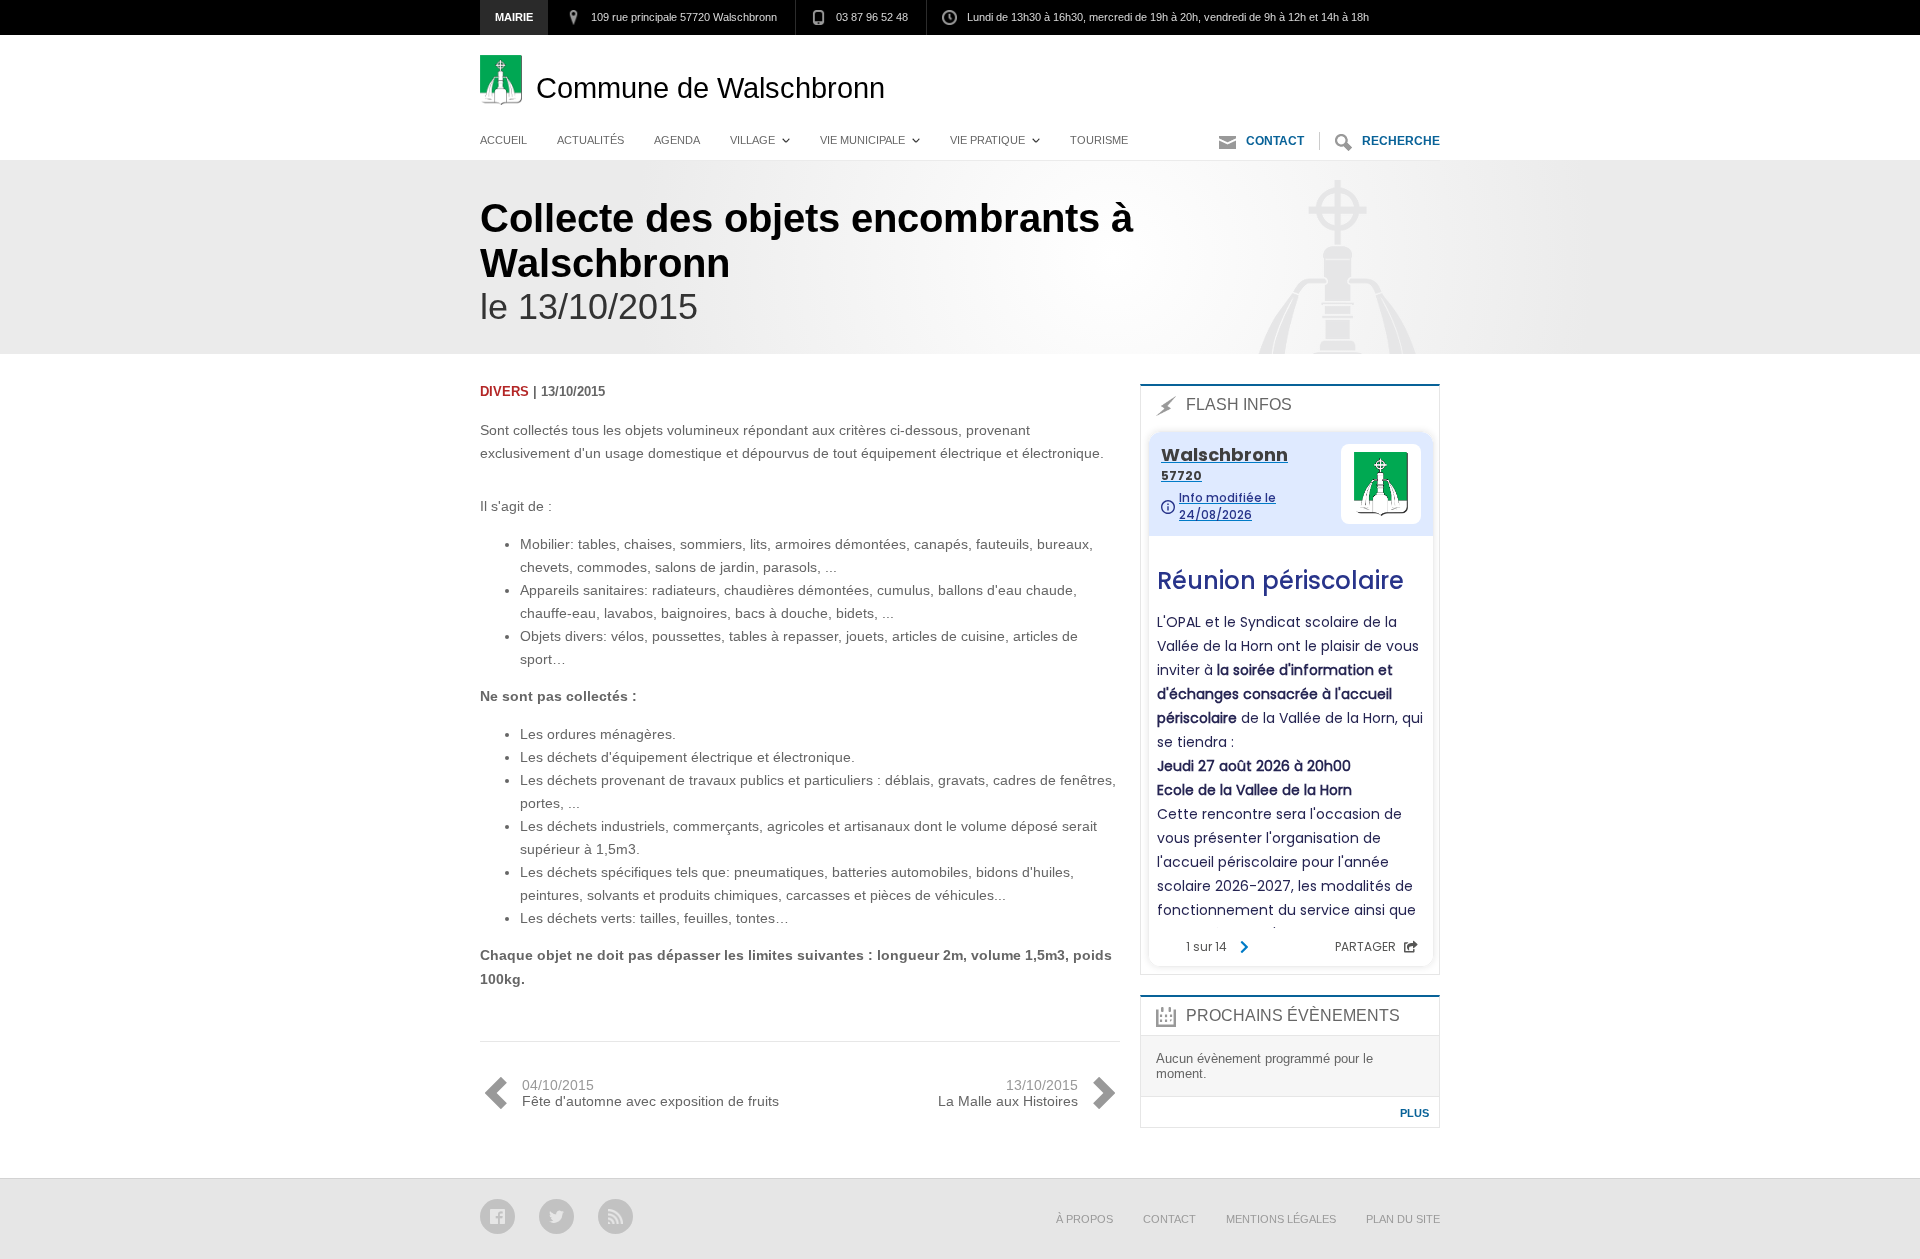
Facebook (497, 1216)
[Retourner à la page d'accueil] (508, 87)
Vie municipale (862, 140)
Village (752, 140)
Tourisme (1099, 140)
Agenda (677, 140)
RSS (615, 1216)
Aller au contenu (1385, 55)
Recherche (1401, 141)
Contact (1275, 141)
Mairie (514, 17)
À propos (1084, 1219)
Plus (1414, 1113)
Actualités (590, 140)
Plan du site (1403, 1219)
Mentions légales (1281, 1219)
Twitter (556, 1216)
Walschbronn (710, 88)
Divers (504, 391)
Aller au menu (1258, 55)
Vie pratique (987, 140)
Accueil (503, 140)
